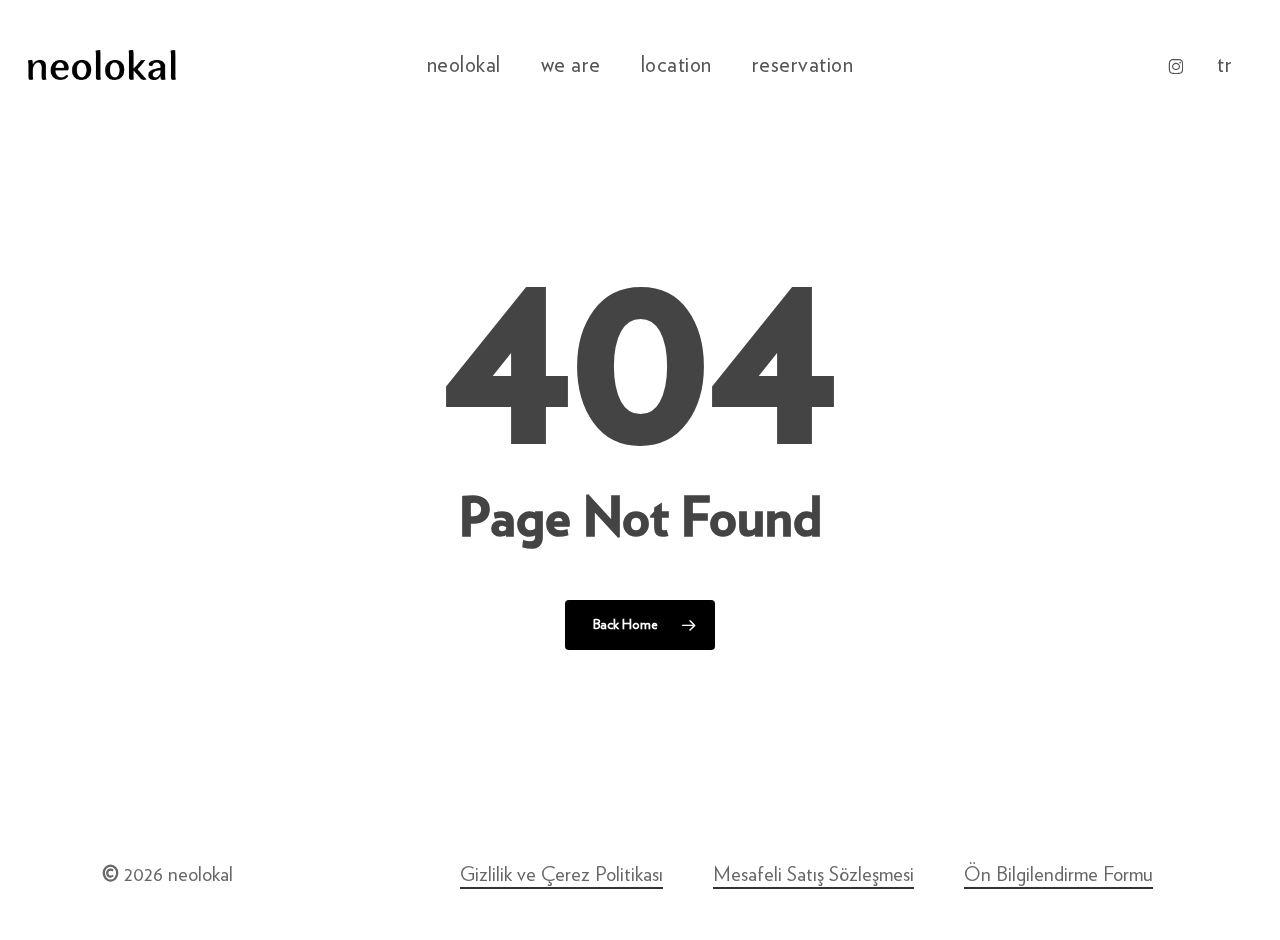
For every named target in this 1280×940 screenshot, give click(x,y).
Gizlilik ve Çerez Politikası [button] (561, 875)
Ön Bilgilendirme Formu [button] (1058, 875)
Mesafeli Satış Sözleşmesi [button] (813, 875)
